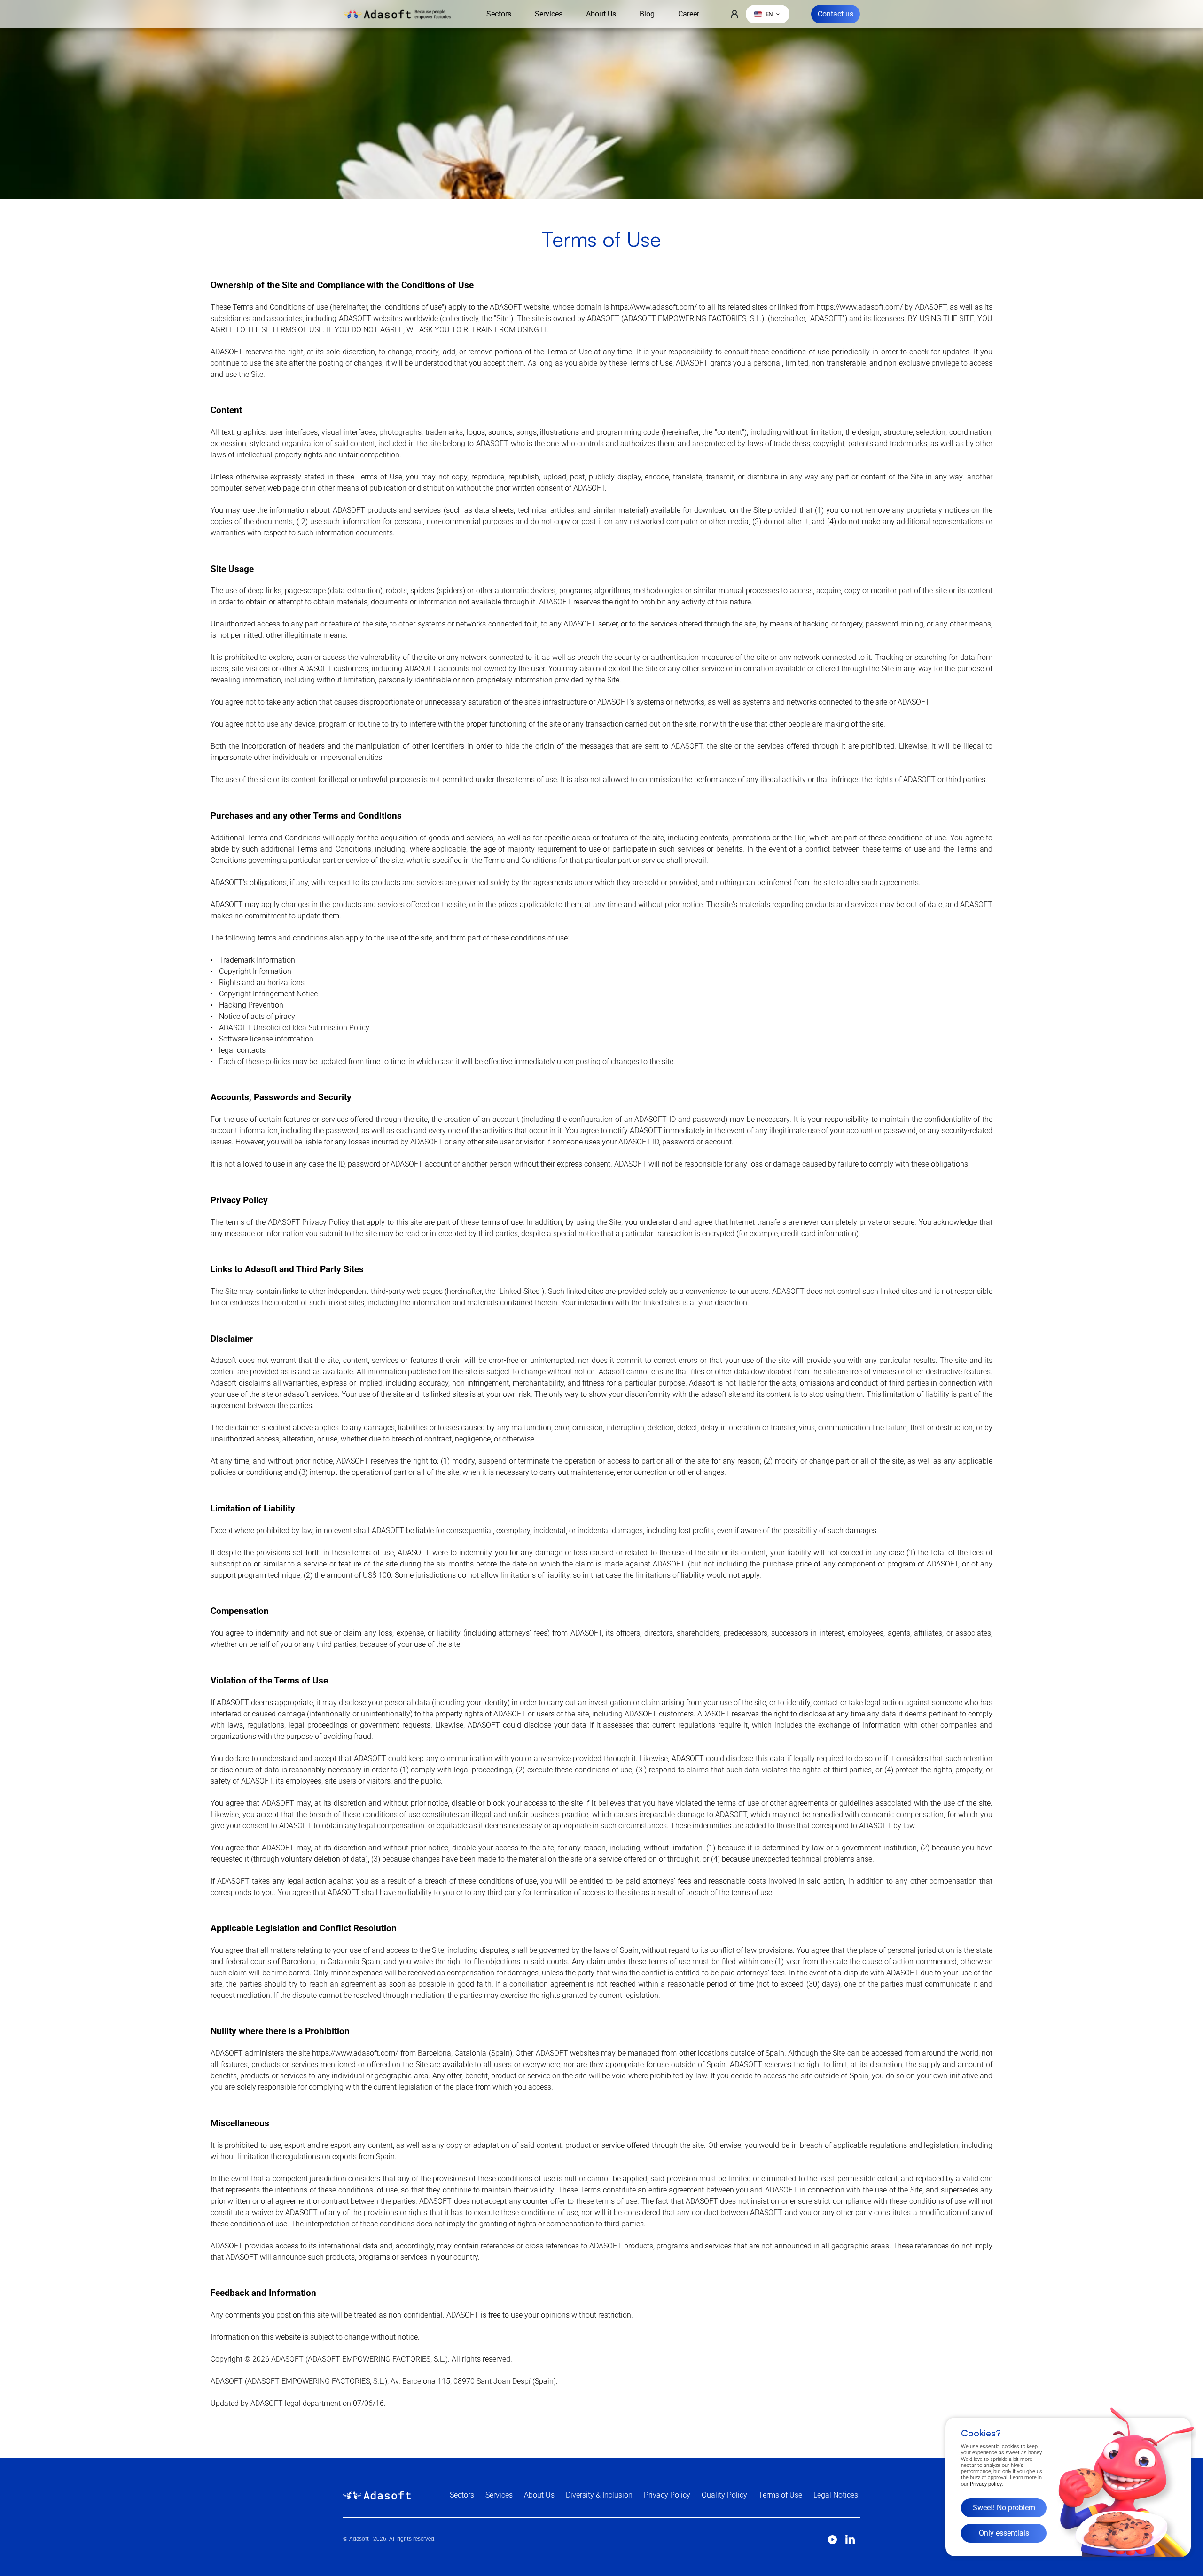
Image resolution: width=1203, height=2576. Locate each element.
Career (689, 14)
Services (549, 14)
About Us (601, 14)
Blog (647, 14)
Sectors (499, 14)
